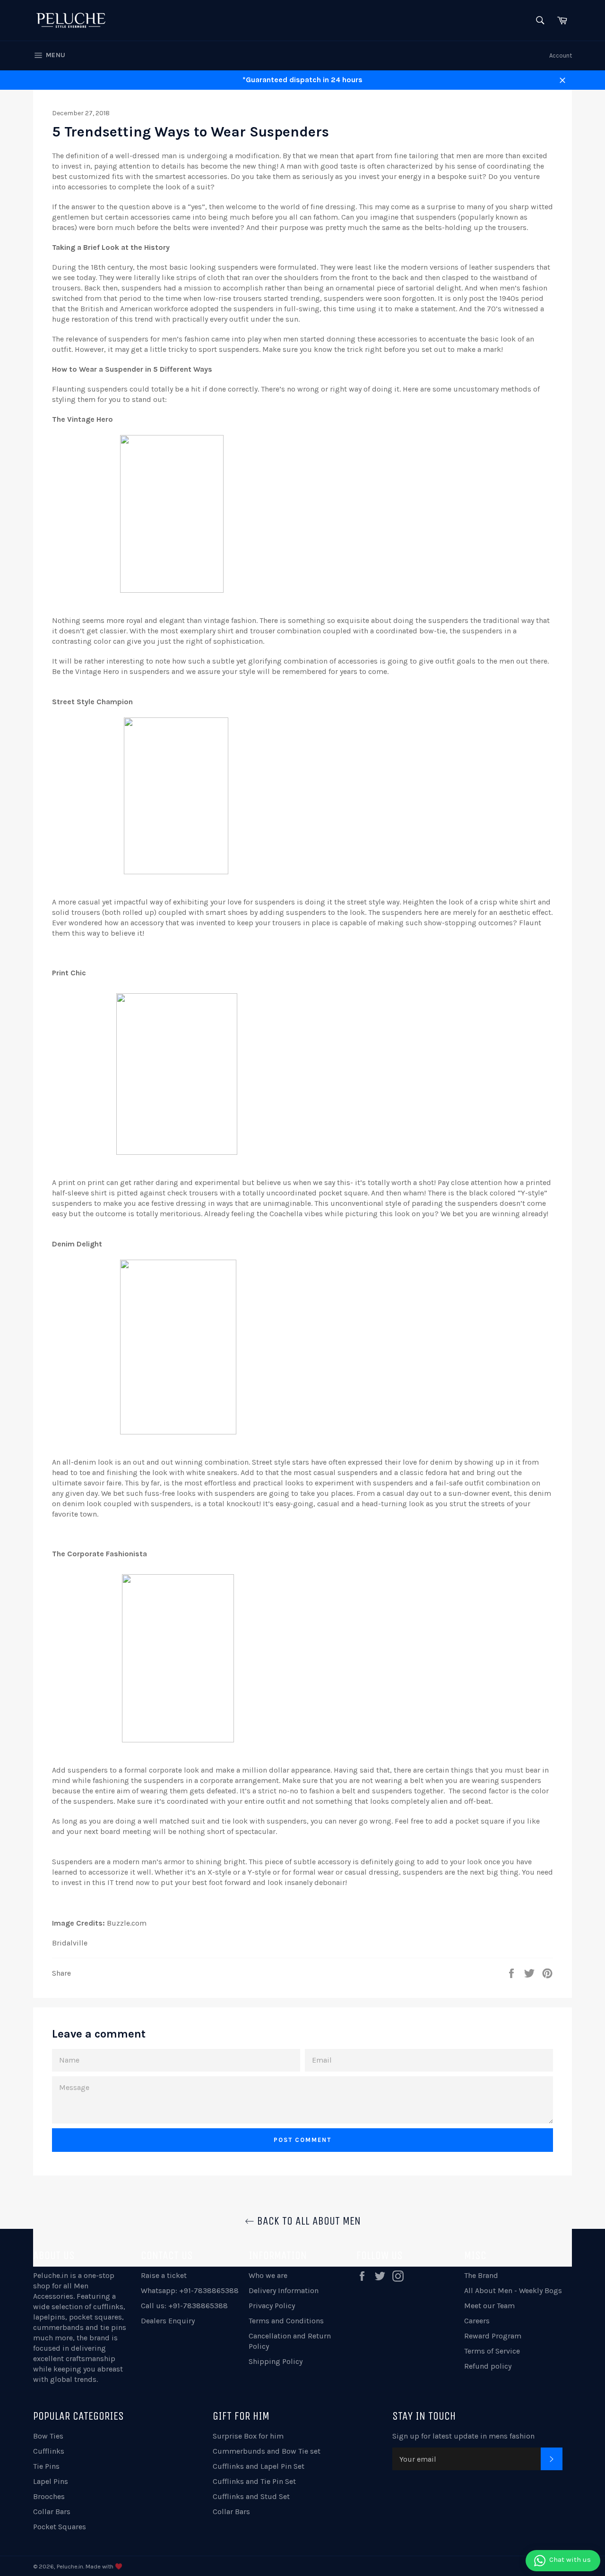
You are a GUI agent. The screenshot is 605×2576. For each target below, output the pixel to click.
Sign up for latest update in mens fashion (463, 2436)
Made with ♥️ (104, 2566)
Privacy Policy (272, 2306)
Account (561, 55)
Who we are (268, 2275)
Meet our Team (489, 2306)
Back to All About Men (307, 2221)
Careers (477, 2321)
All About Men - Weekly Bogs (513, 2290)
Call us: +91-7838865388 (184, 2306)
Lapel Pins (51, 2481)
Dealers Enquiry (168, 2321)
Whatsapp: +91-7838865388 (190, 2290)
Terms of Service (492, 2351)
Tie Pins (46, 2466)
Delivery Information (284, 2290)
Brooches (49, 2496)
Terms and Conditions (286, 2321)
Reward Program (493, 2336)
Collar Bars (52, 2512)
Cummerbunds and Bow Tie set (267, 2451)
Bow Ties (48, 2436)
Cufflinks (49, 2451)
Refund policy (488, 2366)
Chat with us (570, 2559)
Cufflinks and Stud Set (251, 2496)
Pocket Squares (60, 2527)
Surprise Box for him (248, 2436)
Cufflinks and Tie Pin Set (254, 2481)
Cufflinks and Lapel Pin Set (259, 2466)
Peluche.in (51, 2275)
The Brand (481, 2275)
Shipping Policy (276, 2361)
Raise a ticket (164, 2275)
